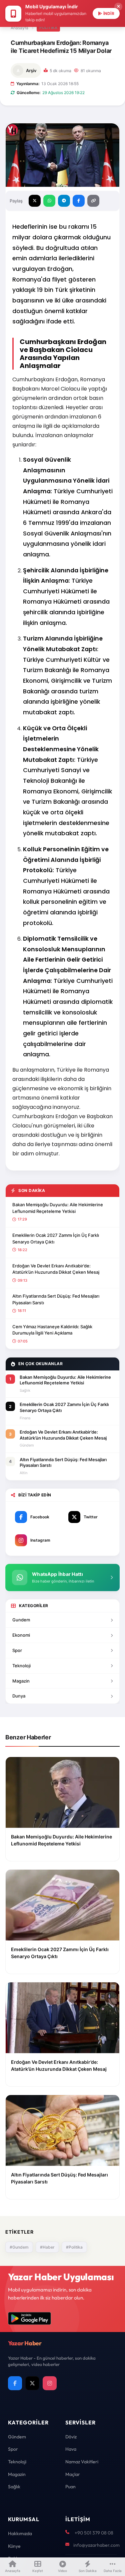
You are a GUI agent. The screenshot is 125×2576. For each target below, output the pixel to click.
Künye (14, 2546)
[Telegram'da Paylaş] (64, 201)
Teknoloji (21, 1666)
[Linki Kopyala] (93, 201)
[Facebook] (15, 2383)
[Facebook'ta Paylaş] (79, 201)
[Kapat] (118, 7)
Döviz (71, 2437)
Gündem (17, 2437)
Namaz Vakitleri (82, 2462)
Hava (71, 2449)
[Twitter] (32, 2383)
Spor (17, 1650)
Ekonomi (21, 1635)
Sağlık (14, 2487)
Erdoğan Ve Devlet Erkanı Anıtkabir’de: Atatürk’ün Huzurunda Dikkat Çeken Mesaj (56, 1269)
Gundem (21, 1620)
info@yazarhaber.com (96, 2545)
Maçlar (73, 2474)
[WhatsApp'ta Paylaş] (49, 201)
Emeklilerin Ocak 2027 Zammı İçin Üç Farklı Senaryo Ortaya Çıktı (56, 1238)
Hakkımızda (20, 2533)
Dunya (19, 1696)
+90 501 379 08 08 (94, 2533)
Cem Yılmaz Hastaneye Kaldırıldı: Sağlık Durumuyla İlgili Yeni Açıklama (52, 1330)
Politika (48, 28)
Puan (70, 2487)
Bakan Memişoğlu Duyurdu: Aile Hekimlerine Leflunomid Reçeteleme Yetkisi (58, 1208)
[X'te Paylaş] (35, 201)
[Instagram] (50, 2383)
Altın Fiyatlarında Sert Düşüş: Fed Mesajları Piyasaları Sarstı (56, 1299)
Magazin (21, 1681)
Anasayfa (19, 28)
